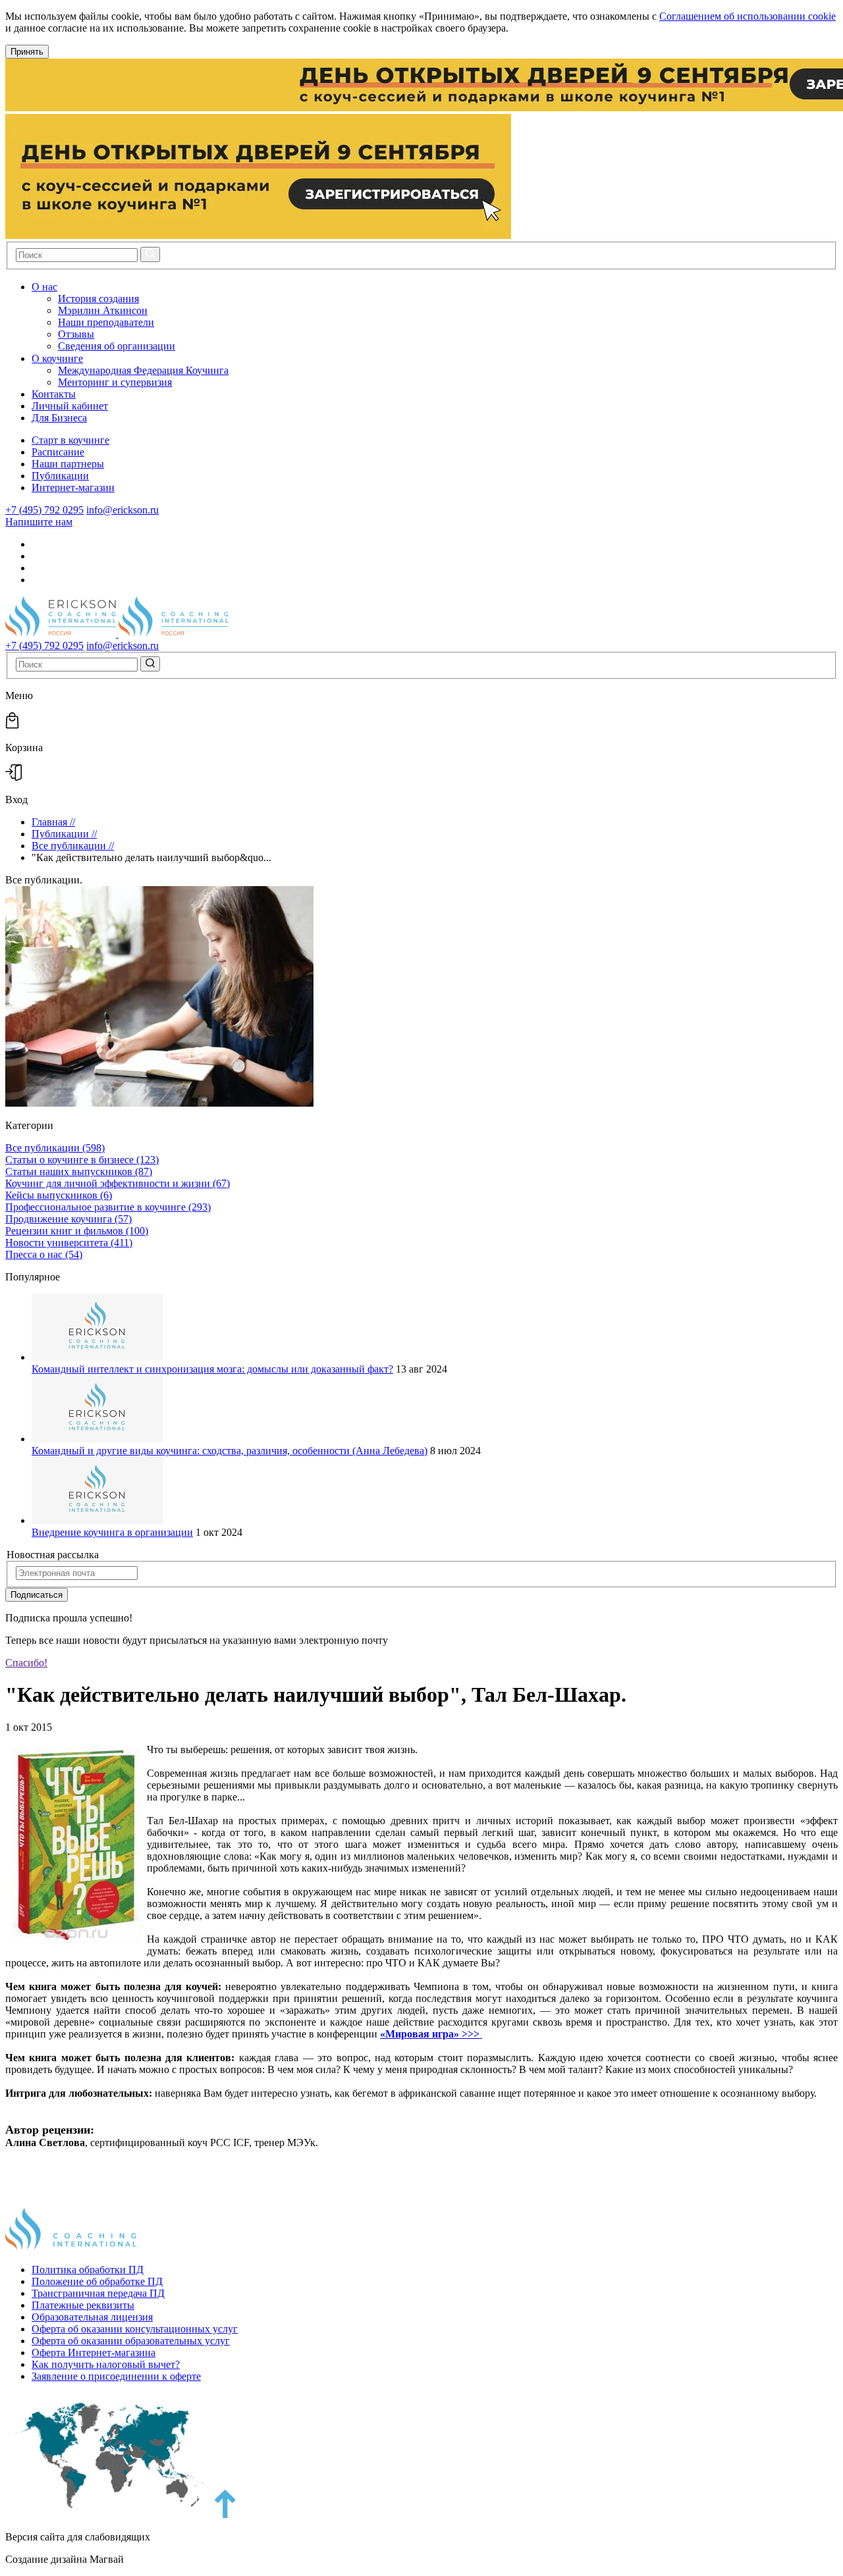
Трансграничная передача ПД (98, 2293)
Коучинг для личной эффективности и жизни (118, 1183)
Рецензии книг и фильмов (77, 1231)
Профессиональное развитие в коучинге (108, 1207)
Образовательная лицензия (92, 2317)
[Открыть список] (68, 287)
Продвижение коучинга (68, 1219)
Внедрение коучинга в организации (112, 1532)
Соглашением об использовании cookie (748, 16)
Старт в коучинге (70, 440)
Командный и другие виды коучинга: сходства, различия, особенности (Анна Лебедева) (230, 1451)
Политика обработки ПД (88, 2270)
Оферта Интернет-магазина (94, 2353)
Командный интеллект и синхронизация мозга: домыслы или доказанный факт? (212, 1369)
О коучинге (57, 358)
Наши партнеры (68, 464)
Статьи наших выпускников (79, 1171)
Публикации (60, 476)
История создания (98, 299)
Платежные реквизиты (83, 2305)
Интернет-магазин (73, 487)
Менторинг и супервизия (115, 382)
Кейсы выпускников (59, 1195)
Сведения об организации (117, 346)
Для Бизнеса (59, 418)
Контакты (54, 394)
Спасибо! (26, 1663)
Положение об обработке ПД (97, 2281)
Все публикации (55, 1148)
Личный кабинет (70, 406)
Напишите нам (39, 522)
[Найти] (150, 254)
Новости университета (69, 1243)
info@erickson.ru (122, 510)
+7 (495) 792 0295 (44, 510)
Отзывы (76, 334)
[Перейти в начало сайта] (225, 2514)
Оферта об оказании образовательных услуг (131, 2341)
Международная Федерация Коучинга (143, 370)
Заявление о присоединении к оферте (116, 2376)
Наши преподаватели (106, 322)
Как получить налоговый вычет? (106, 2364)
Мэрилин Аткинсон (103, 310)
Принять (27, 52)
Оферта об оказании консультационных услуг (135, 2329)
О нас (44, 287)
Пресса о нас (44, 1254)
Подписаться (37, 1595)
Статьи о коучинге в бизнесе (82, 1160)
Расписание (58, 452)
